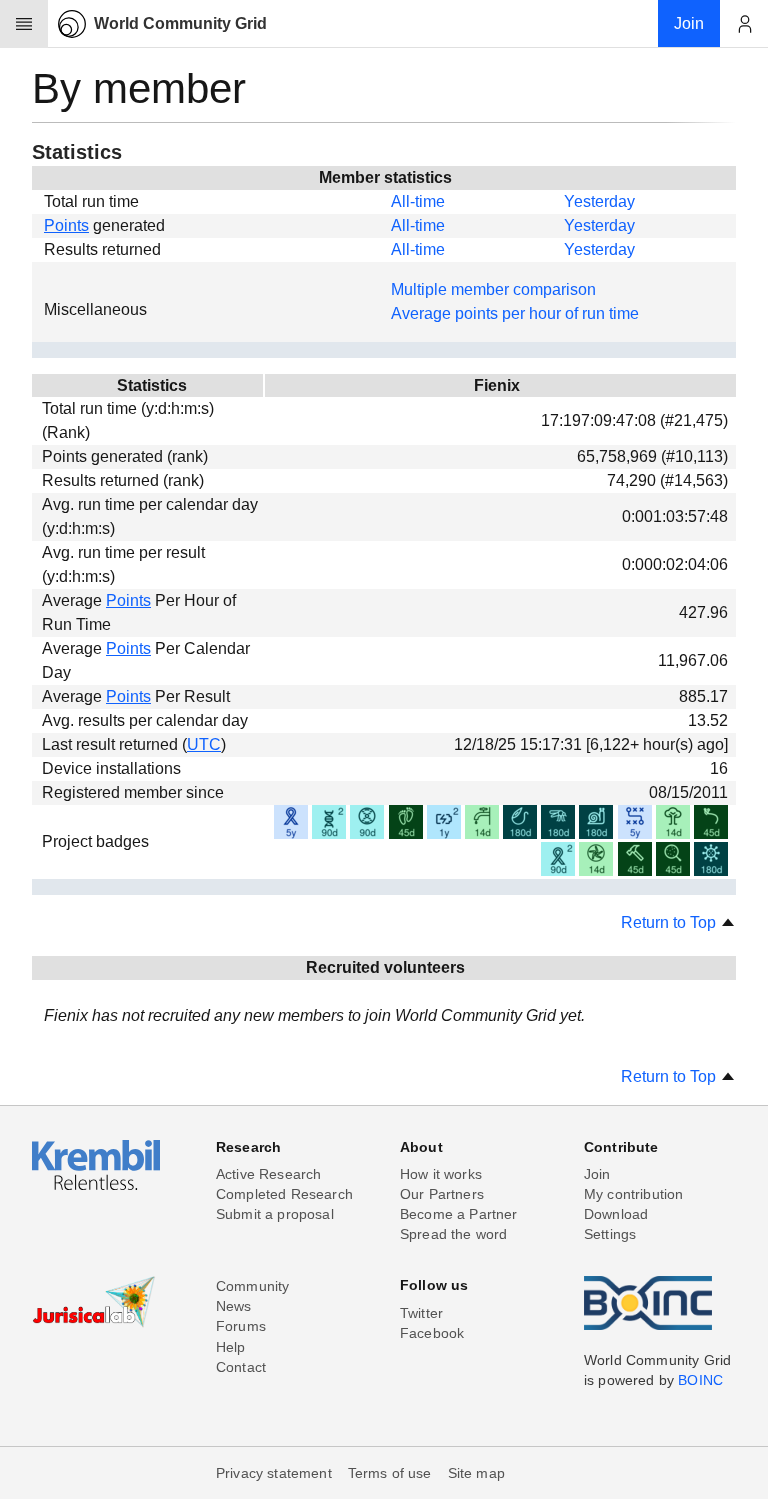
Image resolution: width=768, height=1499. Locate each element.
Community (252, 1286)
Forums (241, 1326)
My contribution (633, 1194)
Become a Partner (459, 1214)
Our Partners (442, 1194)
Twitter (421, 1313)
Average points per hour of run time (515, 313)
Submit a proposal (275, 1214)
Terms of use (390, 1473)
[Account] (744, 24)
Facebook (432, 1333)
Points (66, 225)
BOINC (700, 1380)
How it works (441, 1174)
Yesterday (599, 201)
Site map (476, 1473)
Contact (241, 1367)
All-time (418, 201)
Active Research (268, 1174)
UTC (204, 744)
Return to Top (670, 922)
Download (616, 1214)
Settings (610, 1234)
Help (231, 1347)
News (234, 1306)
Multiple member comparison (493, 289)
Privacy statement (274, 1473)
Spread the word (453, 1234)
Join (597, 1174)
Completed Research (284, 1194)
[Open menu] (24, 24)
